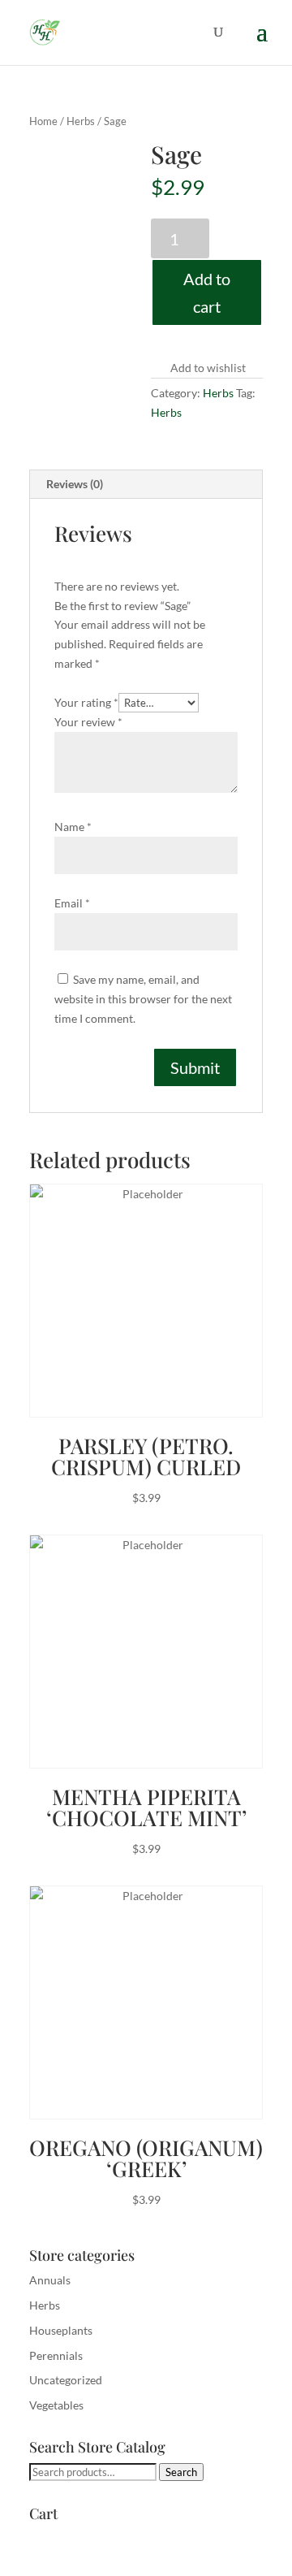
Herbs (81, 121)
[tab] (146, 485)
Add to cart (207, 292)
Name (73, 827)
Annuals (50, 2280)
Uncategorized (66, 2380)
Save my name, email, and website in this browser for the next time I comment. (143, 999)
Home (43, 121)
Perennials (56, 2355)
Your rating (86, 702)
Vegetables (56, 2405)
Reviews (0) (75, 484)
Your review (88, 722)
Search (181, 2472)
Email (72, 903)
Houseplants (61, 2330)
